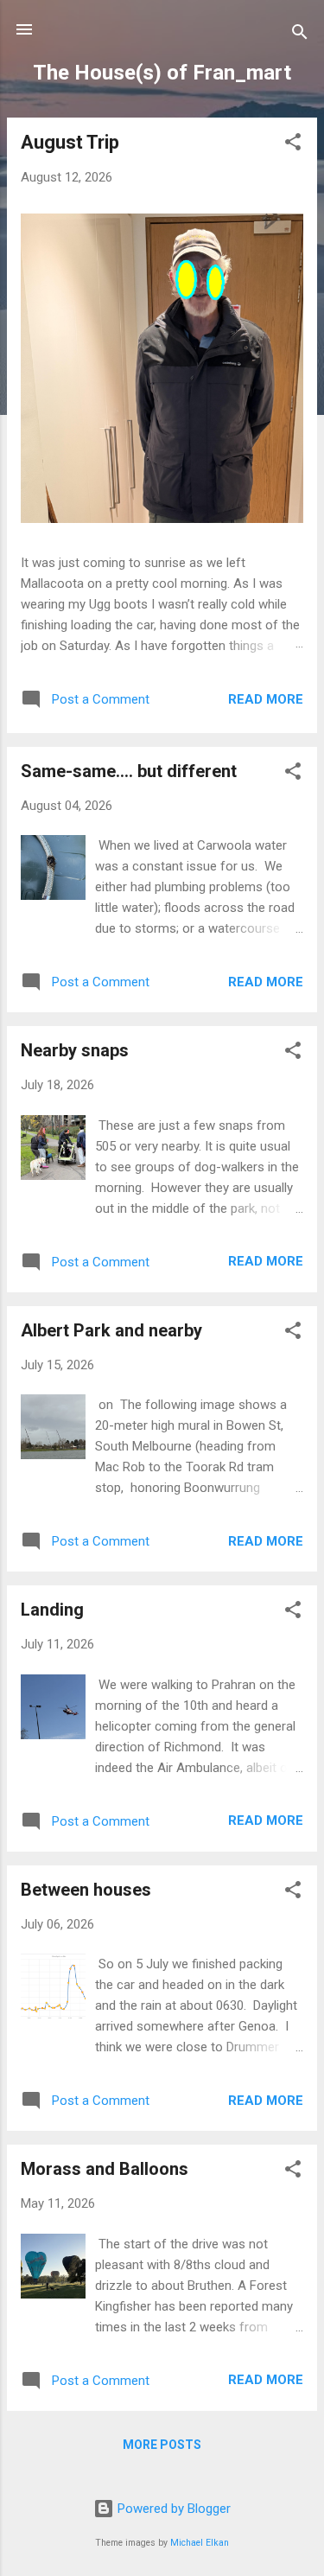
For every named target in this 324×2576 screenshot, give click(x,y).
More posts (162, 2445)
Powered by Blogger (172, 2509)
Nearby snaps (75, 1050)
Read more (266, 699)
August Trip (70, 142)
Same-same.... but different (129, 771)
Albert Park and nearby (111, 1330)
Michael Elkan (200, 2543)
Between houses (86, 1890)
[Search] (300, 35)
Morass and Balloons (105, 2169)
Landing (52, 1610)
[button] (293, 145)
